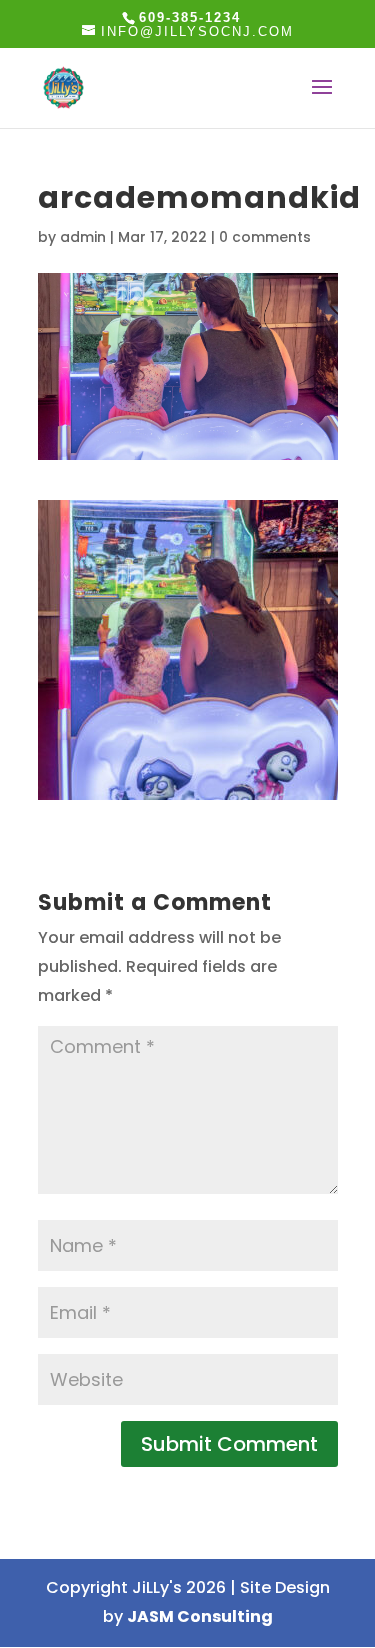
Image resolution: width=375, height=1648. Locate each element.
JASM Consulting (200, 1616)
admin (83, 237)
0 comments (265, 237)
